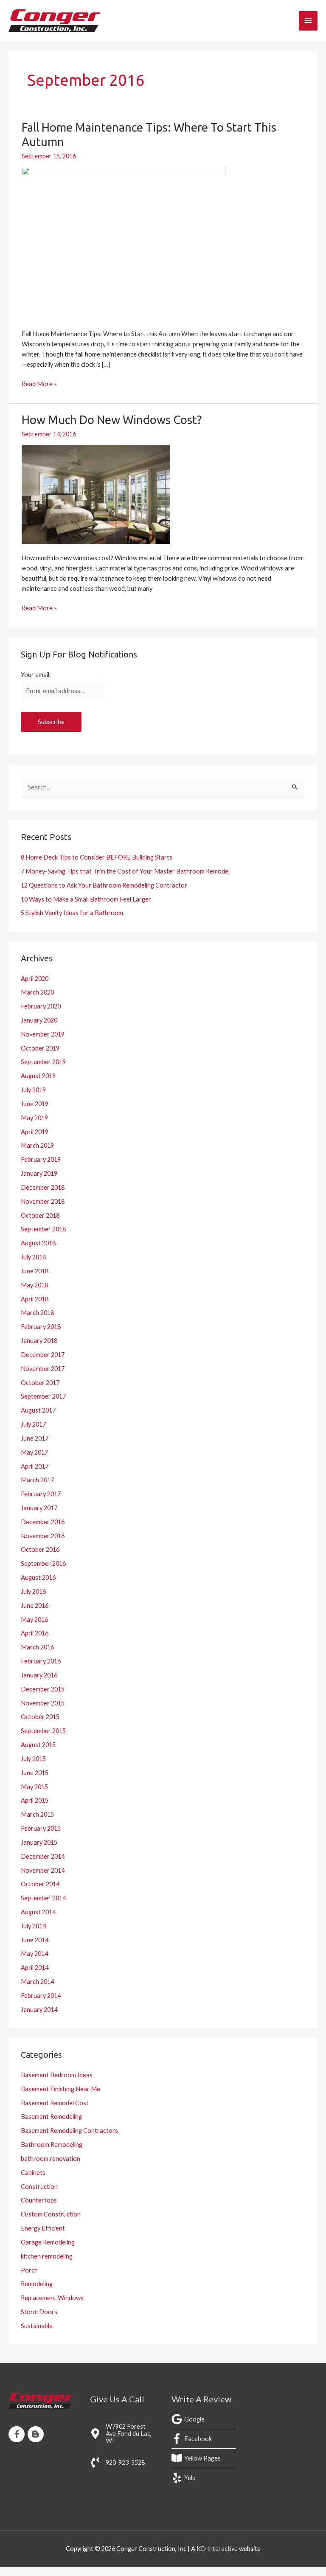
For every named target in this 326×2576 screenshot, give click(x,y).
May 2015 (34, 1787)
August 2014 (38, 1912)
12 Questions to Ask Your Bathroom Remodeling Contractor (104, 885)
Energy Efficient (43, 2228)
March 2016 (37, 1647)
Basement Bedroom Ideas (57, 2075)
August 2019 (38, 1076)
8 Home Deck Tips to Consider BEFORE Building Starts (97, 857)
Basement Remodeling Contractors (69, 2131)
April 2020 (35, 979)
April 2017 (35, 1466)
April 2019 (35, 1132)
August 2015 (38, 1745)
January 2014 (39, 2010)
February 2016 (41, 1661)
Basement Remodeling (51, 2117)
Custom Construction (51, 2214)
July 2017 (33, 1424)
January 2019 (39, 1173)
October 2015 (40, 1717)
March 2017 (37, 1480)
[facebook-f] (18, 2434)
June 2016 (35, 1605)
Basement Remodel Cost (55, 2103)
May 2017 (34, 1452)
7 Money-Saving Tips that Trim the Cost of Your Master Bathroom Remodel (125, 871)
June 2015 (35, 1773)
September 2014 (43, 1898)
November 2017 (43, 1369)
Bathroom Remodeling (52, 2145)
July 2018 (33, 1257)
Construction (39, 2187)
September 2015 (43, 1731)
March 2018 (37, 1313)
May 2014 (34, 1954)
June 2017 (35, 1438)
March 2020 (37, 992)
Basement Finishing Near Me (60, 2089)
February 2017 (41, 1494)
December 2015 (43, 1689)
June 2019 (35, 1104)
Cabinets (33, 2173)
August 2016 (38, 1577)
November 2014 (43, 1870)
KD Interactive (217, 2549)
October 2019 (40, 1048)
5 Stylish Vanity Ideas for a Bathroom (72, 913)
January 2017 (39, 1508)
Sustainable (37, 2326)
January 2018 (39, 1341)
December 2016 (43, 1522)
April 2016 (35, 1633)
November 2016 (43, 1536)
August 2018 (38, 1243)
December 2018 (43, 1187)
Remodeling (37, 2284)
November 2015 (43, 1703)
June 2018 (35, 1271)
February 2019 (41, 1159)
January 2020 (39, 1020)
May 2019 (34, 1118)
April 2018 (35, 1299)
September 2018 (43, 1229)
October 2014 (40, 1884)
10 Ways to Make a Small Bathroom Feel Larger (86, 899)
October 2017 (40, 1383)
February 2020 (41, 1006)
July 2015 (33, 1759)
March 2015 (37, 1814)
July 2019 (33, 1090)
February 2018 (41, 1327)
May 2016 (34, 1619)
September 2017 (43, 1396)
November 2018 (43, 1201)
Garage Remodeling (48, 2242)
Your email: (36, 675)
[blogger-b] (37, 2434)
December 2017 (43, 1355)
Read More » (39, 383)
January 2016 (39, 1675)
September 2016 (43, 1563)
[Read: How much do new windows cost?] (96, 493)
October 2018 (40, 1215)
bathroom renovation (51, 2159)
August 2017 (38, 1410)
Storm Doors (39, 2312)
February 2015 (41, 1828)
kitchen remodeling (47, 2256)
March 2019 (37, 1145)
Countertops (39, 2200)
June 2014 (35, 1940)
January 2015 (39, 1842)
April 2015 (35, 1800)
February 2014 (41, 1996)
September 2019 (43, 1062)
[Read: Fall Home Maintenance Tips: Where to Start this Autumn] (124, 242)
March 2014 (37, 1982)
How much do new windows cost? (112, 420)
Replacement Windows (52, 2298)
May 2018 (34, 1285)
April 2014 (35, 1968)
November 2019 (43, 1034)
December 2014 (43, 1856)
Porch (29, 2270)
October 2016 (40, 1549)
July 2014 (33, 1926)
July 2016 (33, 1591)
